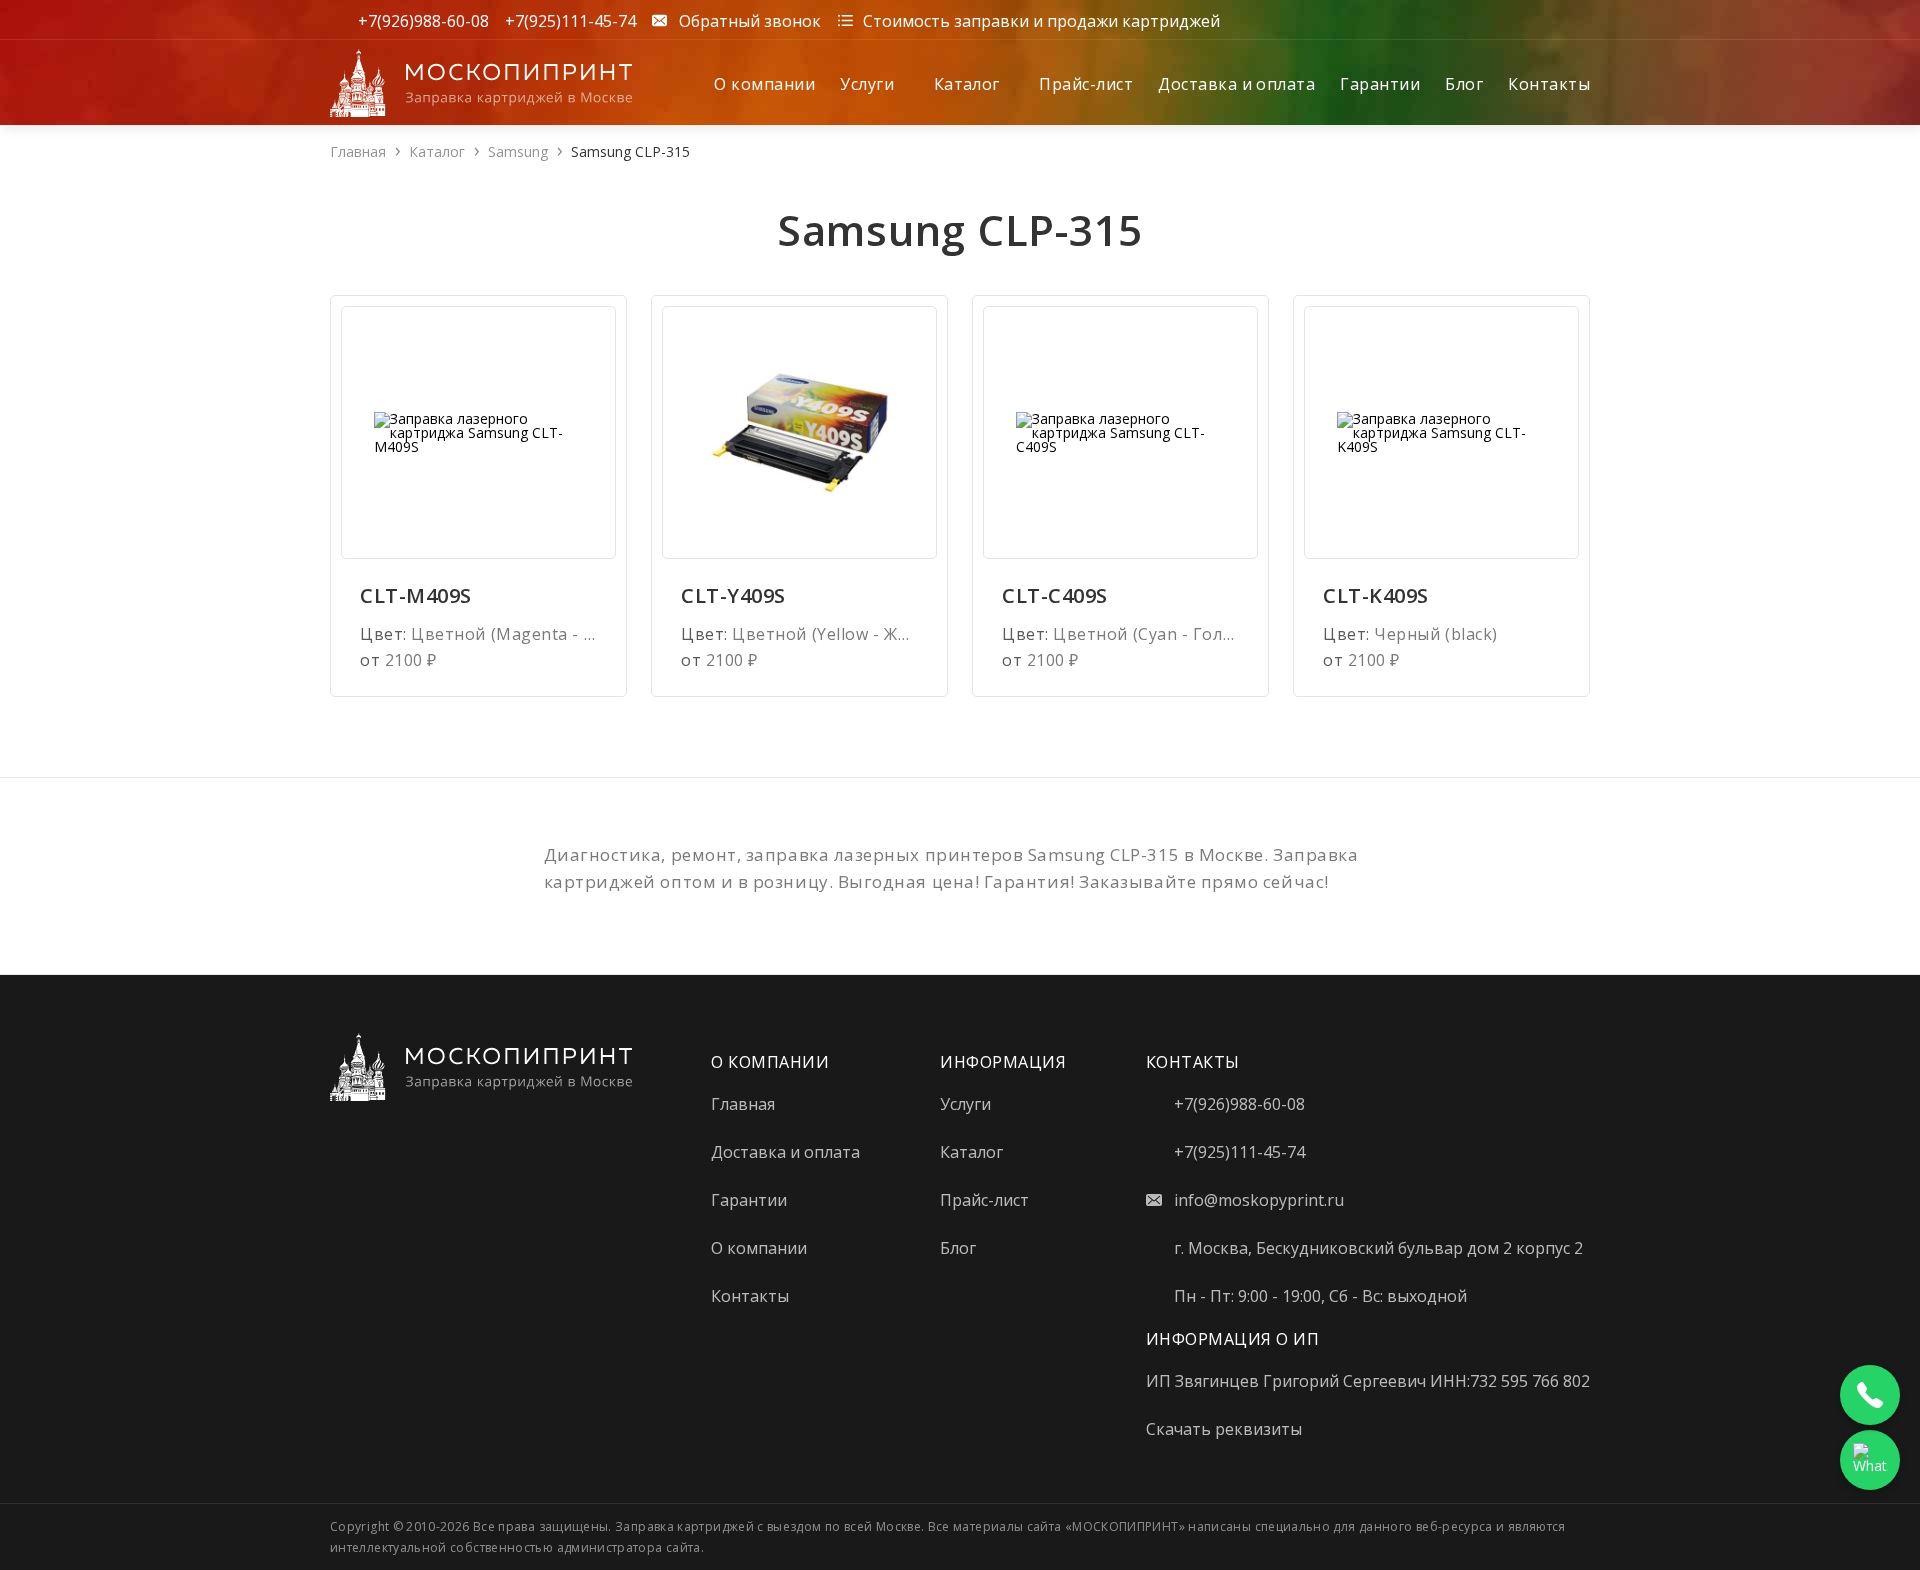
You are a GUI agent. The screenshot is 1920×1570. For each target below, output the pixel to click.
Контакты (1549, 84)
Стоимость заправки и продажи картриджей (1041, 20)
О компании (764, 84)
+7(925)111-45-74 (570, 20)
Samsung (518, 151)
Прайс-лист (1086, 84)
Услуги (869, 84)
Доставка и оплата (1236, 84)
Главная (358, 151)
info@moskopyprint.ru (1259, 1200)
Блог (1464, 84)
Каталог (969, 84)
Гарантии (1380, 84)
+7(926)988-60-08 (423, 20)
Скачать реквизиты (1224, 1429)
